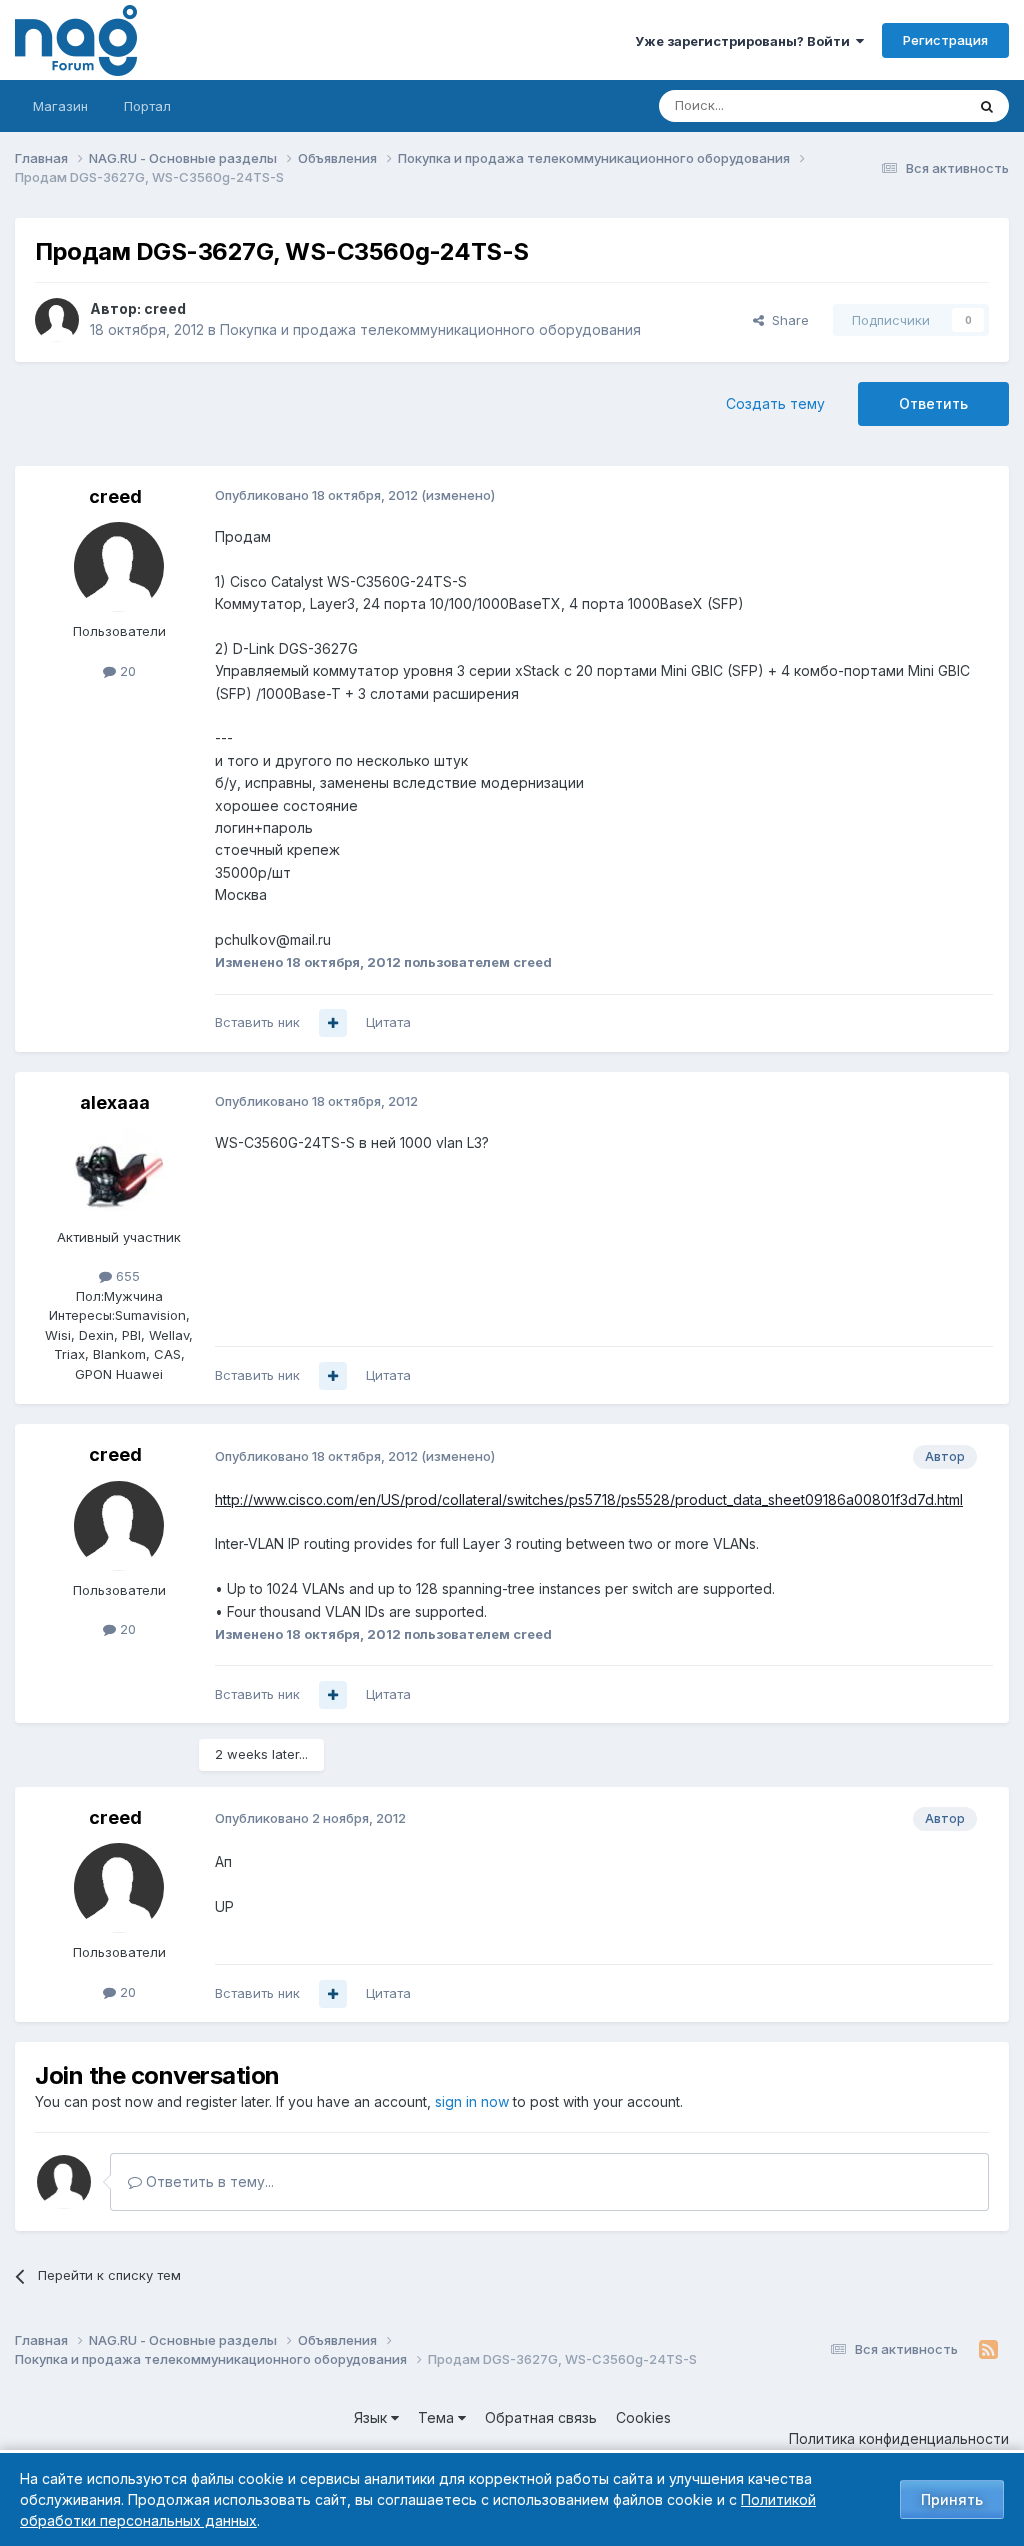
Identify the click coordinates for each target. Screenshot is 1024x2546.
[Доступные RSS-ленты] (988, 2350)
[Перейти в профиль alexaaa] (119, 1173)
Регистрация (945, 40)
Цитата (388, 1022)
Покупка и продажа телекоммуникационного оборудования (430, 329)
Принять (952, 2499)
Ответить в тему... (208, 2181)
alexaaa (115, 1102)
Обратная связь (541, 2417)
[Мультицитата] (333, 1023)
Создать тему (775, 403)
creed (165, 308)
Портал (147, 106)
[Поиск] (987, 106)
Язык (372, 2417)
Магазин (60, 106)
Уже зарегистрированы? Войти (745, 41)
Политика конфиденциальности (899, 2438)
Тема (438, 2417)
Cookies (643, 2417)
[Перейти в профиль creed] (57, 320)
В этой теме (902, 105)
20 (126, 671)
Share (786, 320)
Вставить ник (257, 1022)
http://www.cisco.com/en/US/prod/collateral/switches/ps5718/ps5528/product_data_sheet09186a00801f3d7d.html (589, 1499)
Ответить (933, 403)
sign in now (472, 2101)
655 (126, 1276)
